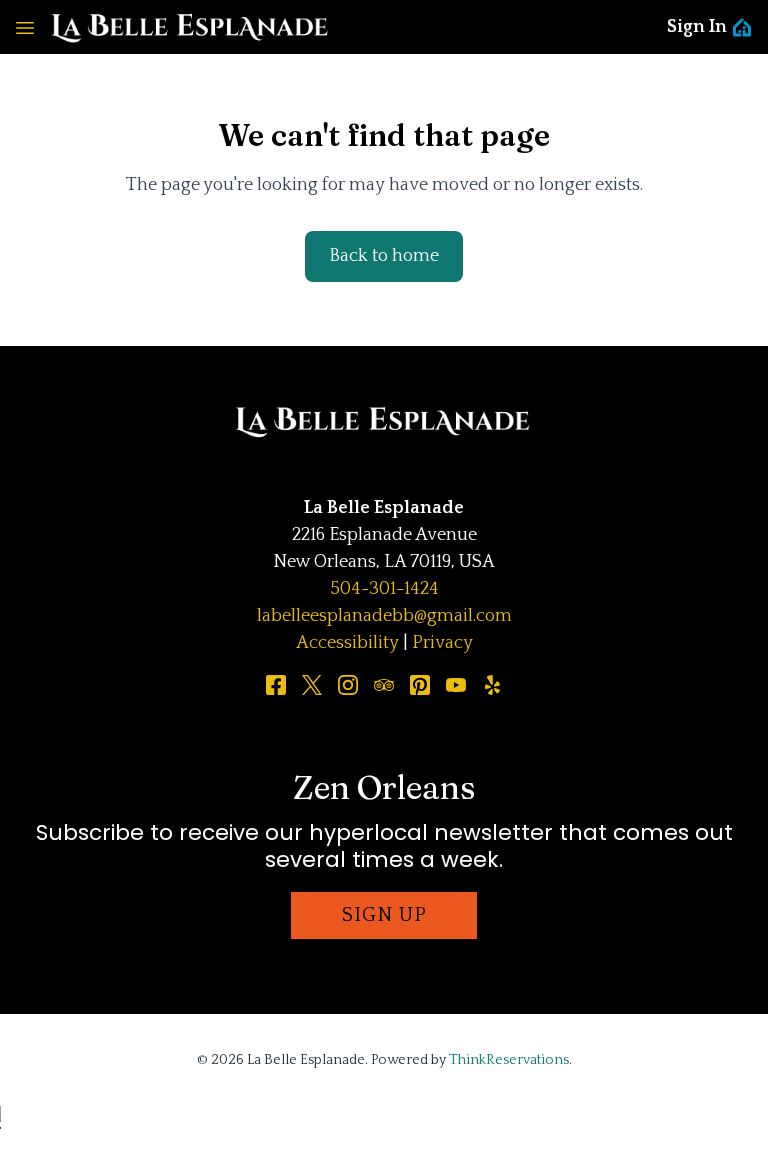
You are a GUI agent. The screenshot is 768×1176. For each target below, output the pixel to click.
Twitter (312, 685)
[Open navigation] (25, 27)
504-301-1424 (384, 589)
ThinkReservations (509, 1060)
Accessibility (347, 643)
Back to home (384, 256)
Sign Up (384, 915)
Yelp (492, 685)
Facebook (276, 685)
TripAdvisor (384, 685)
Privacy (442, 643)
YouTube (456, 685)
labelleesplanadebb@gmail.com (384, 616)
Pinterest (420, 685)
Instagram (348, 685)
